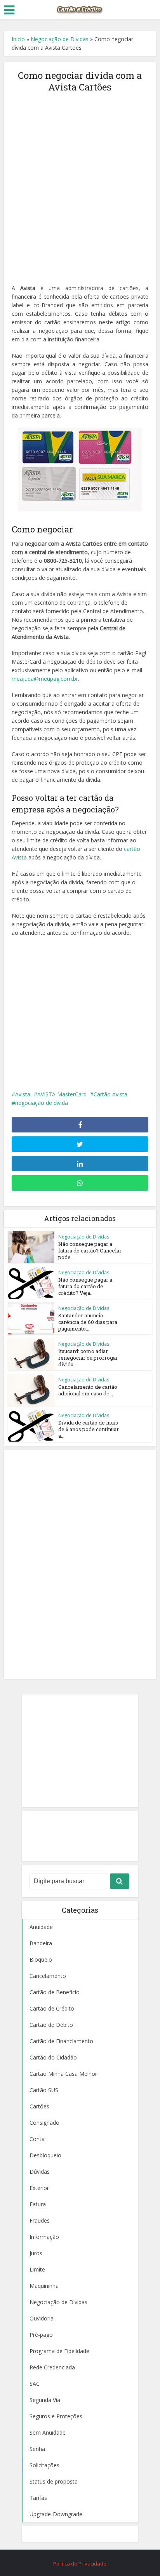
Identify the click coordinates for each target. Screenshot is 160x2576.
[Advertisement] (80, 184)
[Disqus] (80, 1563)
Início (18, 39)
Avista (23, 1094)
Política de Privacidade (80, 2564)
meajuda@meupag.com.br (45, 679)
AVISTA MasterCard (62, 1094)
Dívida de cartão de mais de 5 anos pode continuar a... (89, 1429)
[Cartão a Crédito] (80, 9)
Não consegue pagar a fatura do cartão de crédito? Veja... (85, 1286)
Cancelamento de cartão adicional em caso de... (88, 1390)
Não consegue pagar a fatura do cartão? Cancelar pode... (90, 1251)
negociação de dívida (42, 1103)
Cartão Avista (110, 1094)
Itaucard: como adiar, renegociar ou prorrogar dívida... (88, 1358)
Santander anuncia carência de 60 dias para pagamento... (88, 1322)
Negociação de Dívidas (60, 39)
